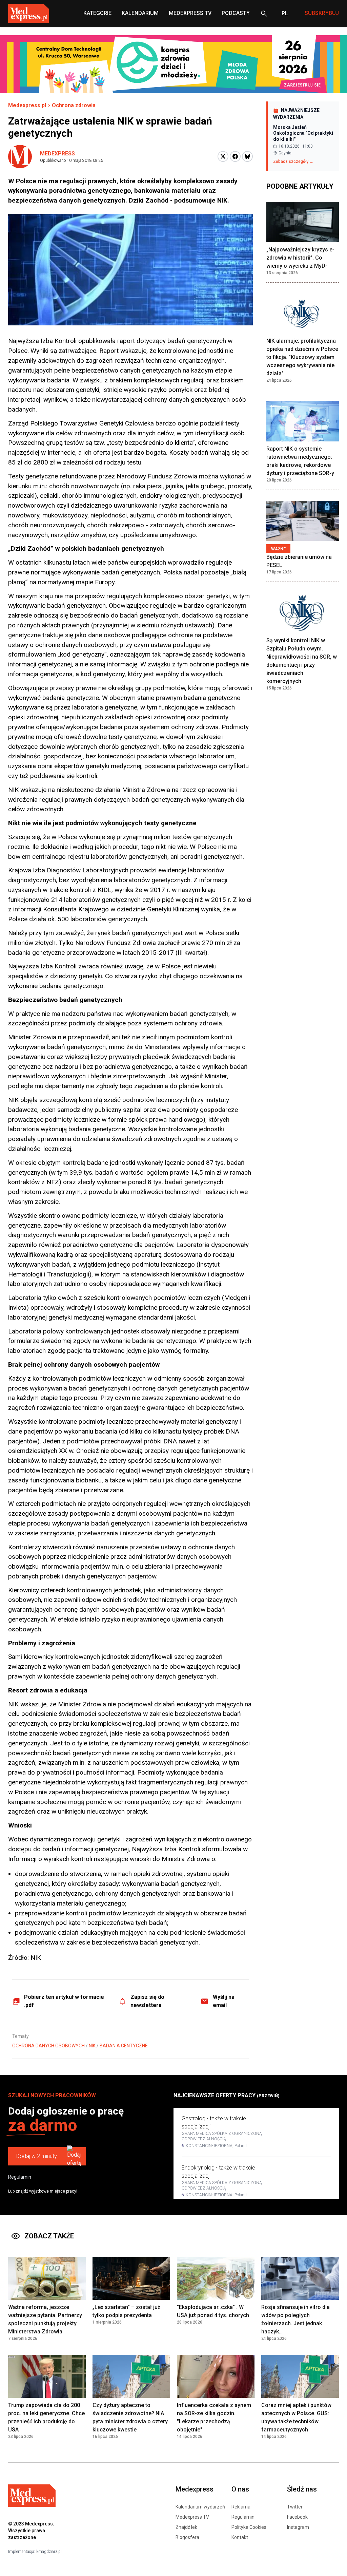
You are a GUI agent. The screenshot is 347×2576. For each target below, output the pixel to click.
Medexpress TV (192, 2517)
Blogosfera (187, 2537)
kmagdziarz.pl (49, 2552)
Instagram (298, 2527)
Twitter (295, 2507)
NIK (92, 2046)
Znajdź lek (186, 2527)
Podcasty (236, 13)
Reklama (241, 2507)
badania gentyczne (124, 2046)
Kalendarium (140, 13)
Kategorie (97, 13)
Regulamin (20, 2177)
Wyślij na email (224, 2001)
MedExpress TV (190, 13)
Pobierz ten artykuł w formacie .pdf (64, 2001)
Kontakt (240, 2537)
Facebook (297, 2517)
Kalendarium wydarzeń (200, 2507)
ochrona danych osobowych (48, 2046)
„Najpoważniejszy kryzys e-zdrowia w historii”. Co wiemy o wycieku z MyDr (300, 258)
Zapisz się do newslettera (147, 2001)
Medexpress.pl (27, 105)
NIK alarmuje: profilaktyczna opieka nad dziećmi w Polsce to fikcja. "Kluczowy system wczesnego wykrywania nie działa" (302, 357)
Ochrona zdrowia (74, 105)
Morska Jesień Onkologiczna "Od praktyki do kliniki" (303, 133)
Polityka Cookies (249, 2527)
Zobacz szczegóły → (293, 162)
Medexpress (57, 154)
